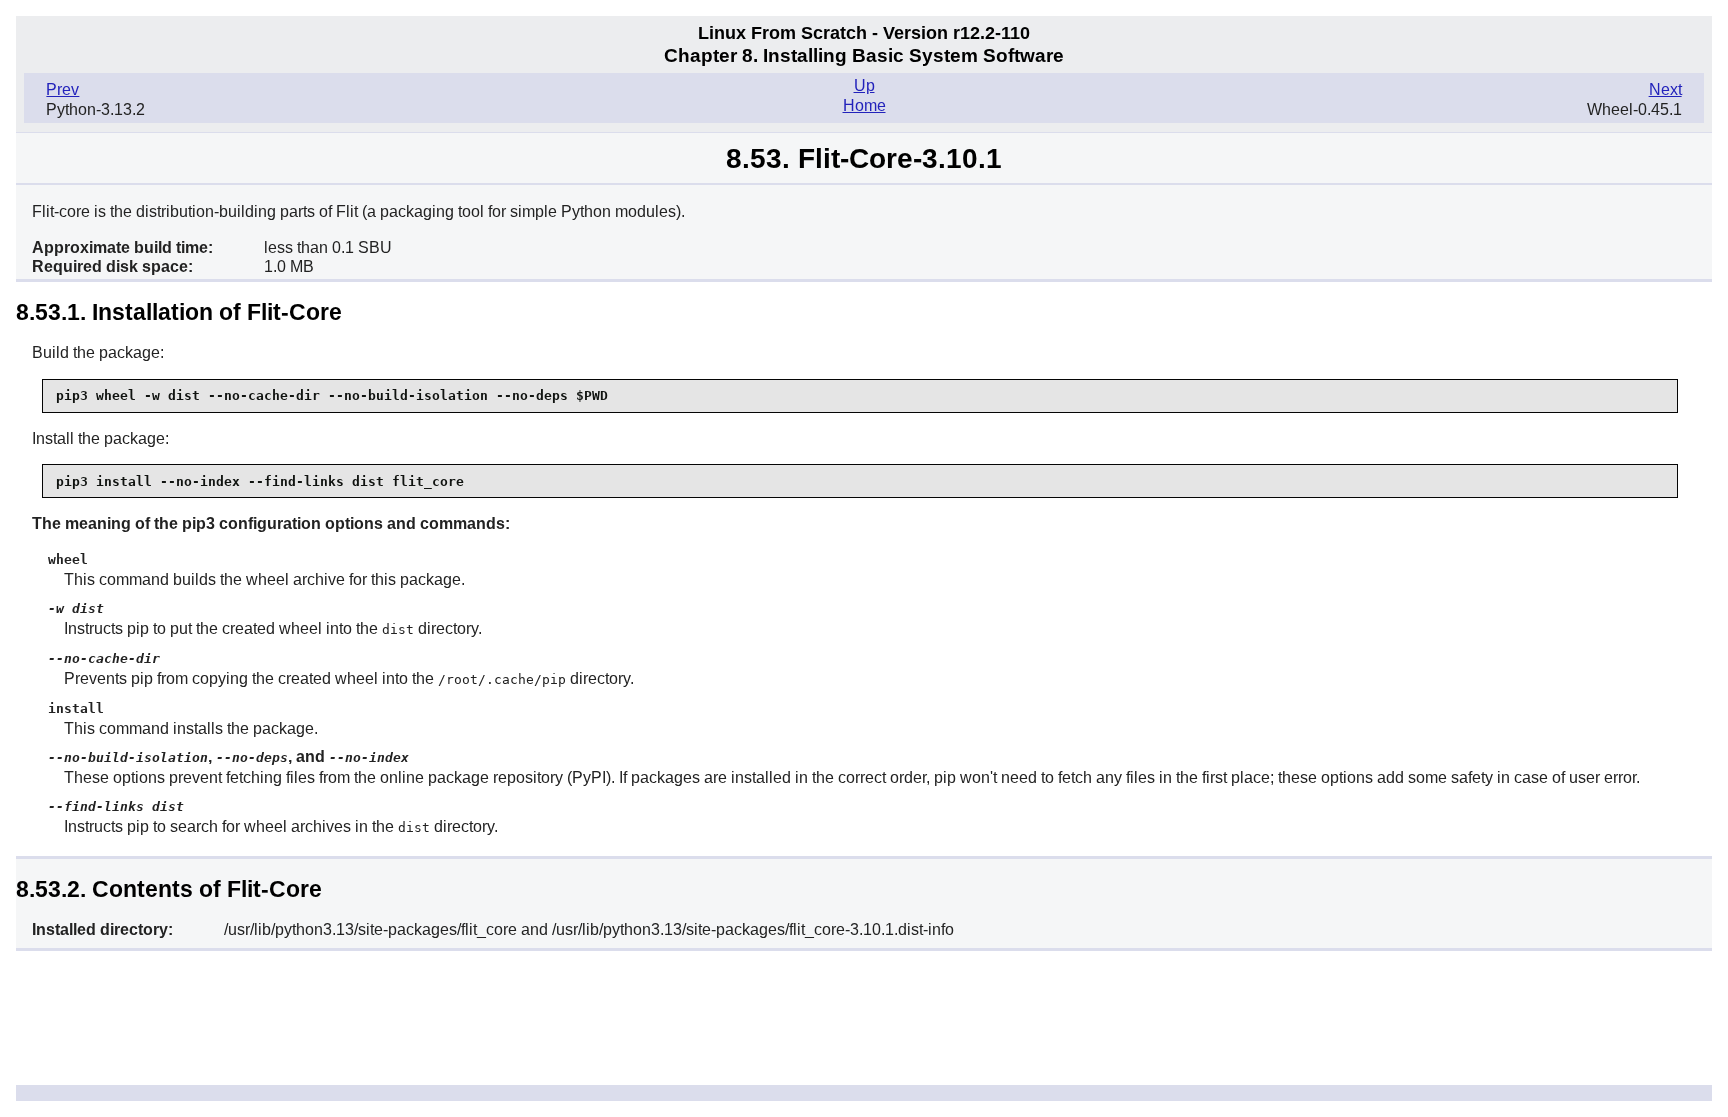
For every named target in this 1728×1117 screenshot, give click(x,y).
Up (864, 85)
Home (864, 105)
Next (1665, 89)
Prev (62, 89)
